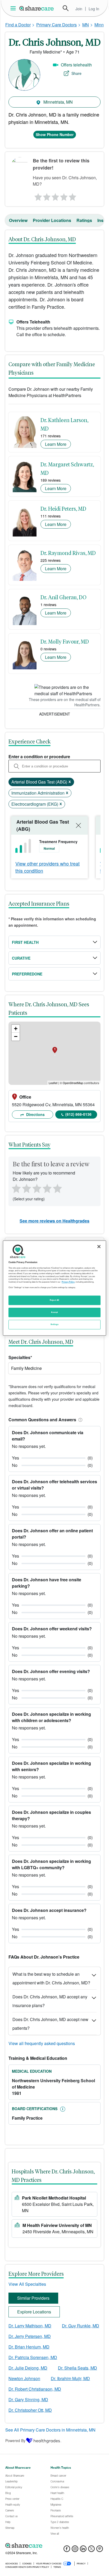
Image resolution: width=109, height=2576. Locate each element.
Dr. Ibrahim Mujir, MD (70, 2378)
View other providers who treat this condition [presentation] (47, 867)
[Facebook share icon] (67, 2550)
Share (76, 73)
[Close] (99, 1246)
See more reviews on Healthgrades (54, 1221)
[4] (64, 196)
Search (66, 8)
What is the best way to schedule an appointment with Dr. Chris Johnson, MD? (51, 1978)
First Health (25, 942)
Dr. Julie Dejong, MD (28, 2368)
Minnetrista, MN (58, 102)
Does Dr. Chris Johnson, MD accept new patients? (50, 2024)
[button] (79, 1420)
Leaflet (53, 1083)
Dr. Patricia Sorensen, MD (33, 2357)
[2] (46, 196)
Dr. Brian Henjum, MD (29, 2347)
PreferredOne (27, 974)
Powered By (15, 2440)
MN (86, 25)
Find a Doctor (18, 25)
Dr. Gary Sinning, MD (28, 2399)
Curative (21, 958)
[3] (55, 196)
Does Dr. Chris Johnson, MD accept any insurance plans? (50, 2001)
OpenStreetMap (73, 1083)
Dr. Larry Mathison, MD (30, 2326)
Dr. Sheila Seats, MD (78, 2368)
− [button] (16, 1036)
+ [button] (16, 1029)
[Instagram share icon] (75, 2550)
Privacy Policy (68, 1282)
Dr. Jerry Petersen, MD (30, 2336)
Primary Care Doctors (56, 25)
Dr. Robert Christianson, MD (35, 2389)
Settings (54, 1324)
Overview (18, 220)
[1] (37, 196)
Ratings (84, 220)
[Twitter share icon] (91, 2550)
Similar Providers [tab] (33, 2298)
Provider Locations (52, 220)
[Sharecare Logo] (37, 8)
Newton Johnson (24, 2378)
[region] (54, 1288)
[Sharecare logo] (54, 2546)
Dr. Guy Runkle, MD (81, 2326)
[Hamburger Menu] (14, 8)
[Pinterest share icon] (100, 2550)
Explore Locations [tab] (34, 2312)
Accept (54, 1312)
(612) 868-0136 (78, 1114)
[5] (73, 196)
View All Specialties (27, 2284)
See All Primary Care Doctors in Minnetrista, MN (50, 2430)
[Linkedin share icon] (83, 2550)
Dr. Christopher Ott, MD (30, 2410)
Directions (35, 1114)
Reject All (54, 1300)
